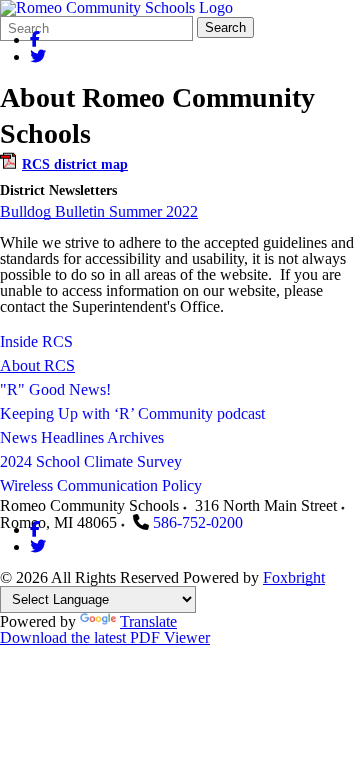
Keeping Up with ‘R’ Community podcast (132, 413)
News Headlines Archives (82, 437)
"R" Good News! (55, 389)
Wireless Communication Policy (101, 485)
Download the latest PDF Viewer (105, 637)
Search (225, 27)
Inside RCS (36, 341)
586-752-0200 (198, 522)
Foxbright (294, 577)
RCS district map (75, 164)
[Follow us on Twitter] (38, 56)
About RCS (37, 365)
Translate (148, 621)
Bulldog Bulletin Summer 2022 (99, 211)
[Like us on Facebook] (35, 39)
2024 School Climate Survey (91, 461)
